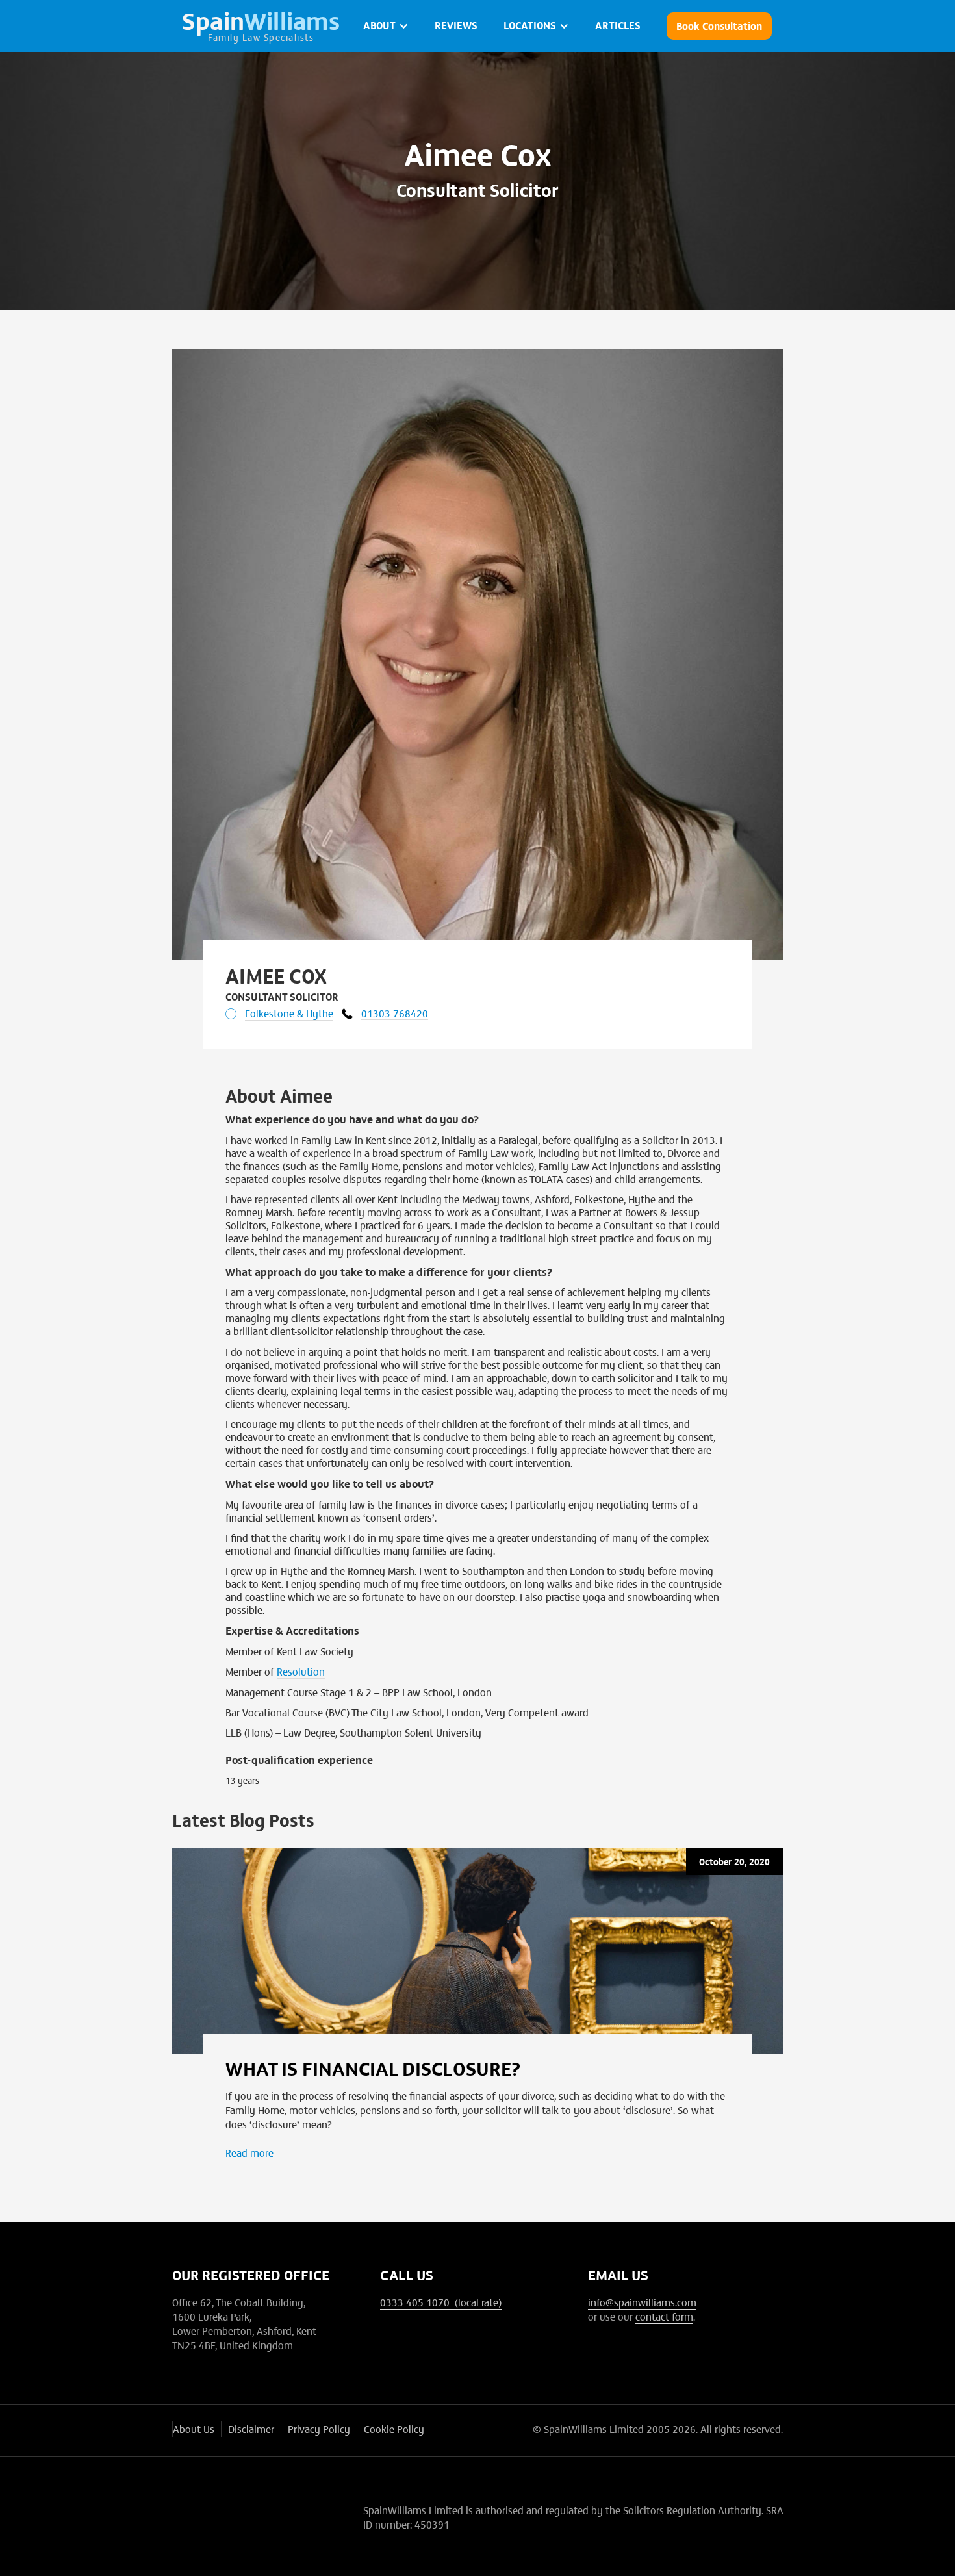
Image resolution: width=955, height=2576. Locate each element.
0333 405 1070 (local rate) (441, 2302)
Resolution (301, 1671)
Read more (249, 2152)
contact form (664, 2316)
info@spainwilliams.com (642, 2302)
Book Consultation (719, 25)
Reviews (456, 25)
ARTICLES (618, 25)
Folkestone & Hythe (289, 1013)
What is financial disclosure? (373, 2067)
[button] (386, 26)
